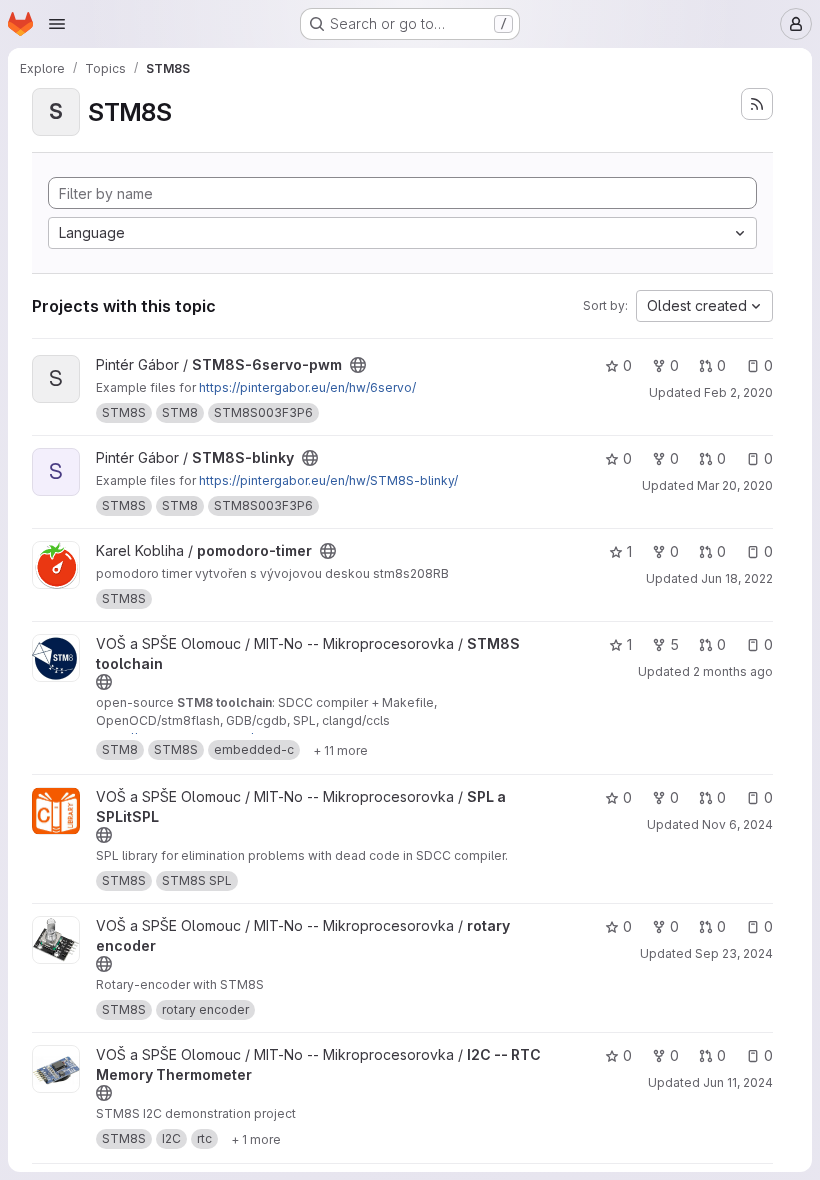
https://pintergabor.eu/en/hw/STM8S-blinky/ (328, 480)
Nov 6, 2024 (737, 824)
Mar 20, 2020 (735, 485)
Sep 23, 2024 (734, 953)
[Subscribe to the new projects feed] (757, 104)
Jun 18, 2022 (737, 578)
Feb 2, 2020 (738, 392)
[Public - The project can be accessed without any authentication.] (358, 365)
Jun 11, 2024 (738, 1082)
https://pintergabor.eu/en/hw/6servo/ (307, 387)
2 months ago (733, 671)
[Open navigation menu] (57, 24)
